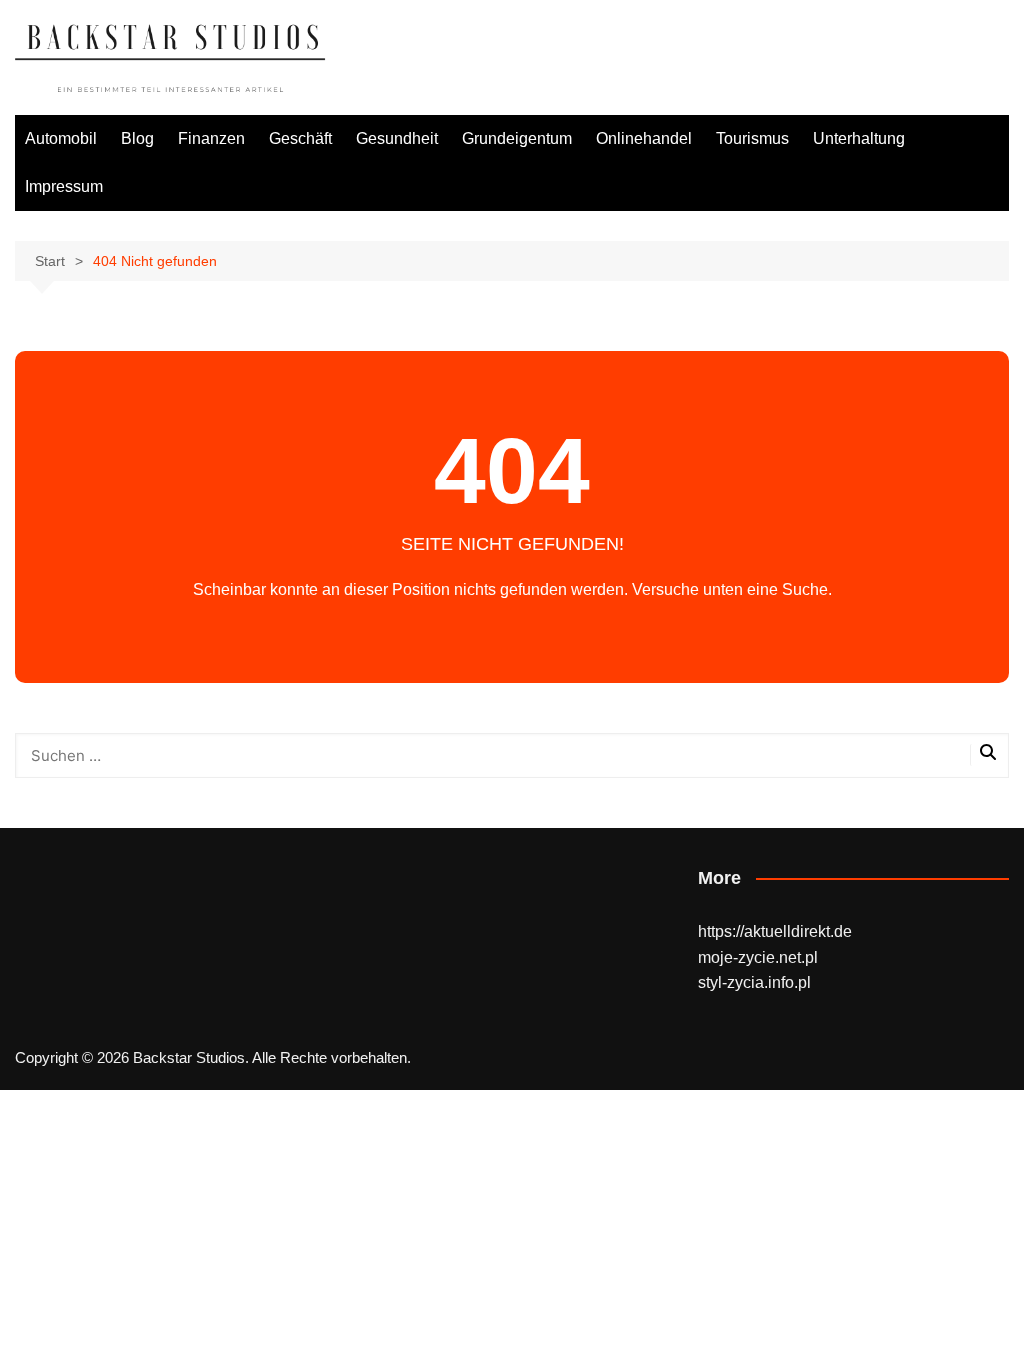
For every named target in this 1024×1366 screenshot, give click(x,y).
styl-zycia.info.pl (754, 982)
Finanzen (211, 138)
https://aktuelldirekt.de (775, 931)
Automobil (61, 138)
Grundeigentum (517, 138)
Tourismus (752, 138)
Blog (137, 138)
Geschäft (300, 138)
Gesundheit (397, 138)
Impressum (64, 186)
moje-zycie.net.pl (758, 957)
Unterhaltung (859, 138)
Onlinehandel (644, 138)
